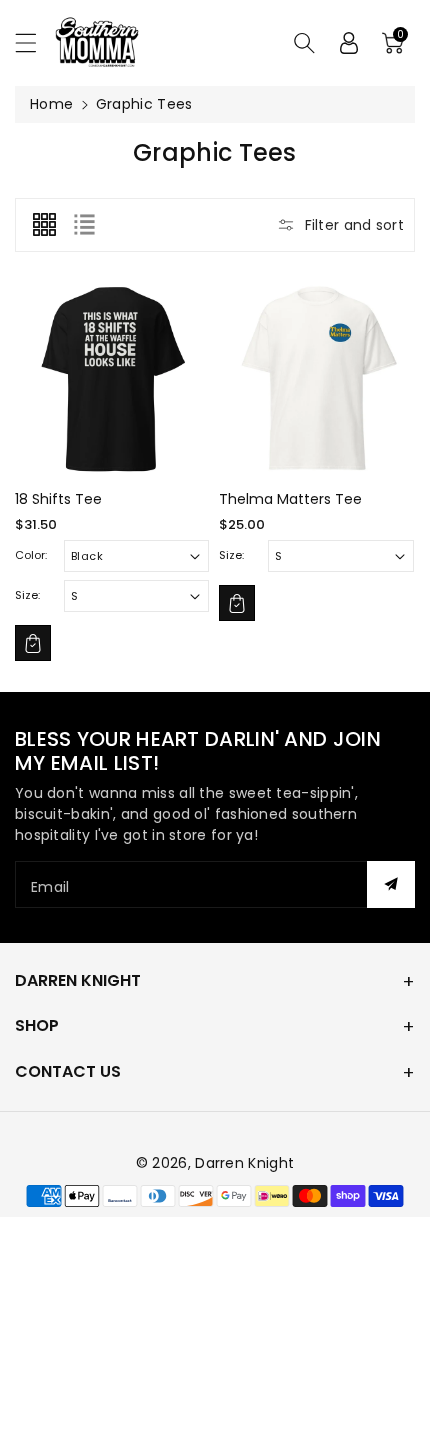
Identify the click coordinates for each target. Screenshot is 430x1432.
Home (51, 104)
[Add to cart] (33, 643)
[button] (35, 42)
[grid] (44, 225)
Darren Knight (78, 980)
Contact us (68, 1071)
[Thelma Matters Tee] (316, 379)
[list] (84, 225)
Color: (31, 555)
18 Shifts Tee (58, 499)
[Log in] (349, 43)
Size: (27, 595)
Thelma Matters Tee (290, 499)
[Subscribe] (391, 884)
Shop (37, 1025)
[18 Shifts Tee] (112, 379)
